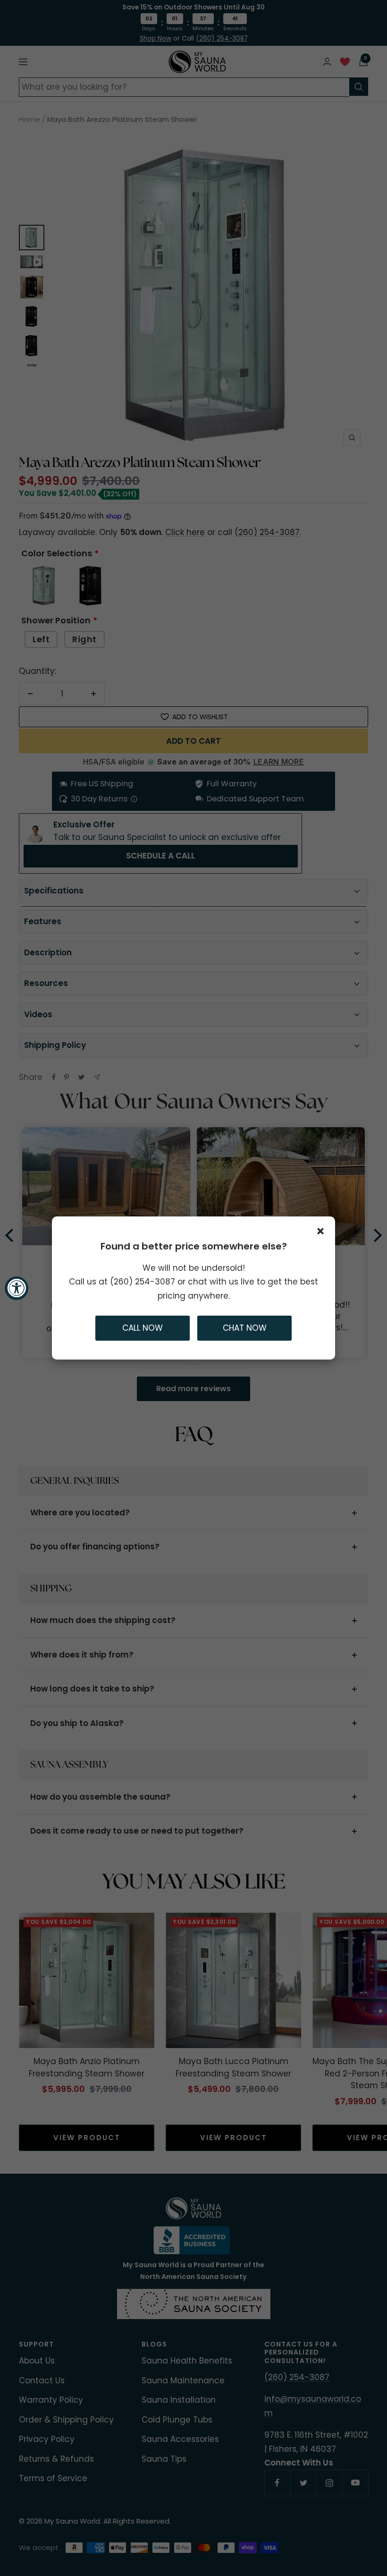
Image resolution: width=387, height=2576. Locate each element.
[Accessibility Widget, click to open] (17, 1288)
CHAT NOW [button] (245, 1328)
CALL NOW (143, 1328)
